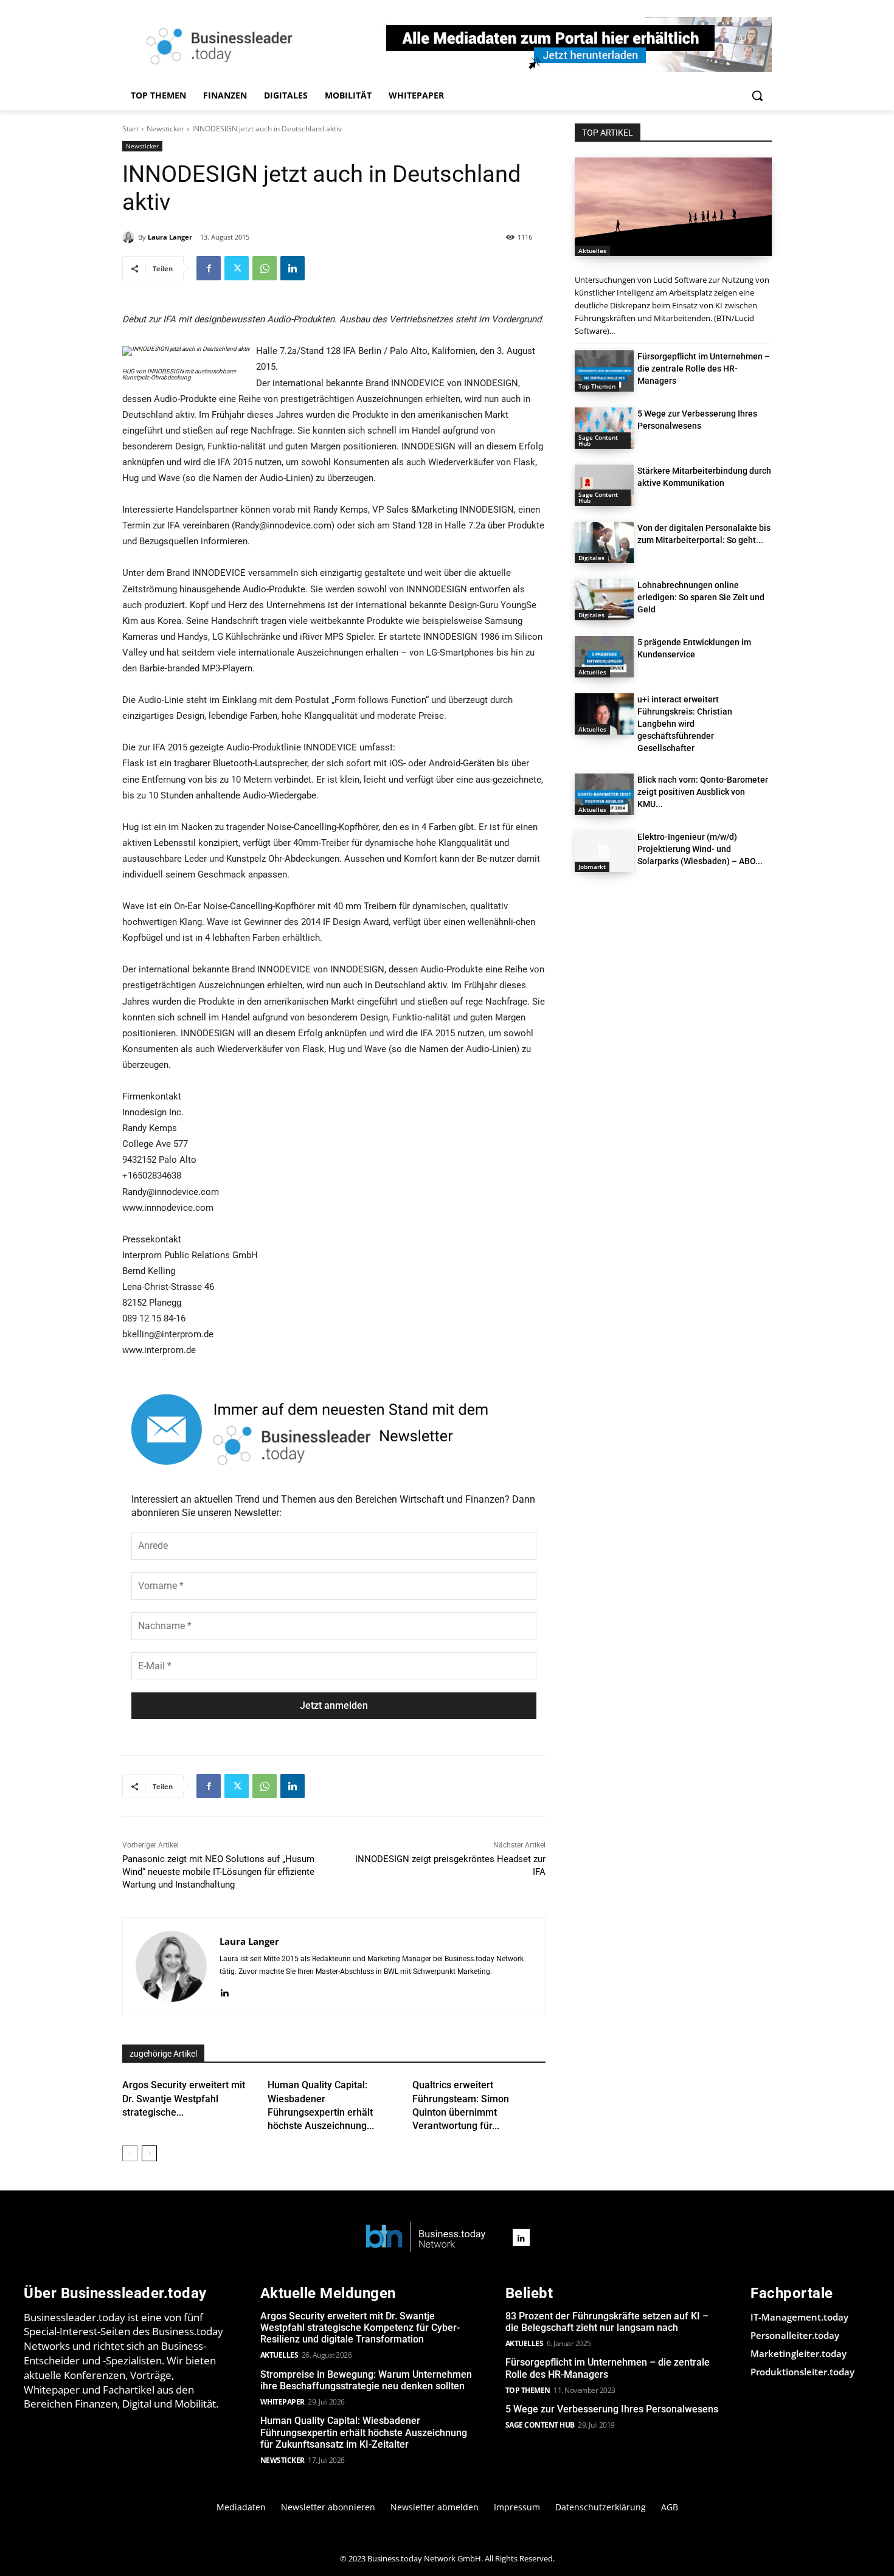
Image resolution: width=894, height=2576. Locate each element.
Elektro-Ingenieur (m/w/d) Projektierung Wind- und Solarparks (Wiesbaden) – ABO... (700, 849)
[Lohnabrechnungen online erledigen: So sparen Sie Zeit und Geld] (604, 600)
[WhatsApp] (265, 268)
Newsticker (165, 129)
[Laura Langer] (130, 237)
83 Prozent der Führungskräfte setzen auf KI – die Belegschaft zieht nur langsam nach (607, 2322)
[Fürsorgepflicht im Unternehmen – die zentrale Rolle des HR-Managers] (604, 371)
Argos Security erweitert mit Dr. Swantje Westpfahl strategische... (184, 2099)
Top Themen (597, 386)
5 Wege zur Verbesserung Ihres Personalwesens (612, 2409)
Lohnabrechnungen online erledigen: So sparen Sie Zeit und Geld (701, 597)
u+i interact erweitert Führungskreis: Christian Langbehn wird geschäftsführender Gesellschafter (685, 724)
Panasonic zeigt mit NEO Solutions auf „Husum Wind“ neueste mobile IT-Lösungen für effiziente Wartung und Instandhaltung (218, 1872)
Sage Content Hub (598, 440)
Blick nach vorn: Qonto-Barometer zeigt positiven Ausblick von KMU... (703, 792)
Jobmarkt (592, 867)
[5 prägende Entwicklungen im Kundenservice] (604, 657)
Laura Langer (170, 237)
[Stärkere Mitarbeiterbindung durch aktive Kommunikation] (604, 485)
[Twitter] (237, 268)
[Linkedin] (293, 268)
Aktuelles (592, 251)
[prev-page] (130, 2153)
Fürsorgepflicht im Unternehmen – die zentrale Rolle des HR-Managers (704, 369)
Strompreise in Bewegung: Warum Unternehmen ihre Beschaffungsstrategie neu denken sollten (366, 2380)
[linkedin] (224, 1991)
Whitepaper (282, 2402)
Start (130, 129)
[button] (757, 95)
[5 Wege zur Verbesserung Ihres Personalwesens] (604, 428)
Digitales (591, 558)
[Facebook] (209, 268)
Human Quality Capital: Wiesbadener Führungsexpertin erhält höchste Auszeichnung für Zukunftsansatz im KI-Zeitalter (364, 2432)
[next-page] (149, 2153)
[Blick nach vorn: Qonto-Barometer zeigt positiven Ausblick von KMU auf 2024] (604, 794)
